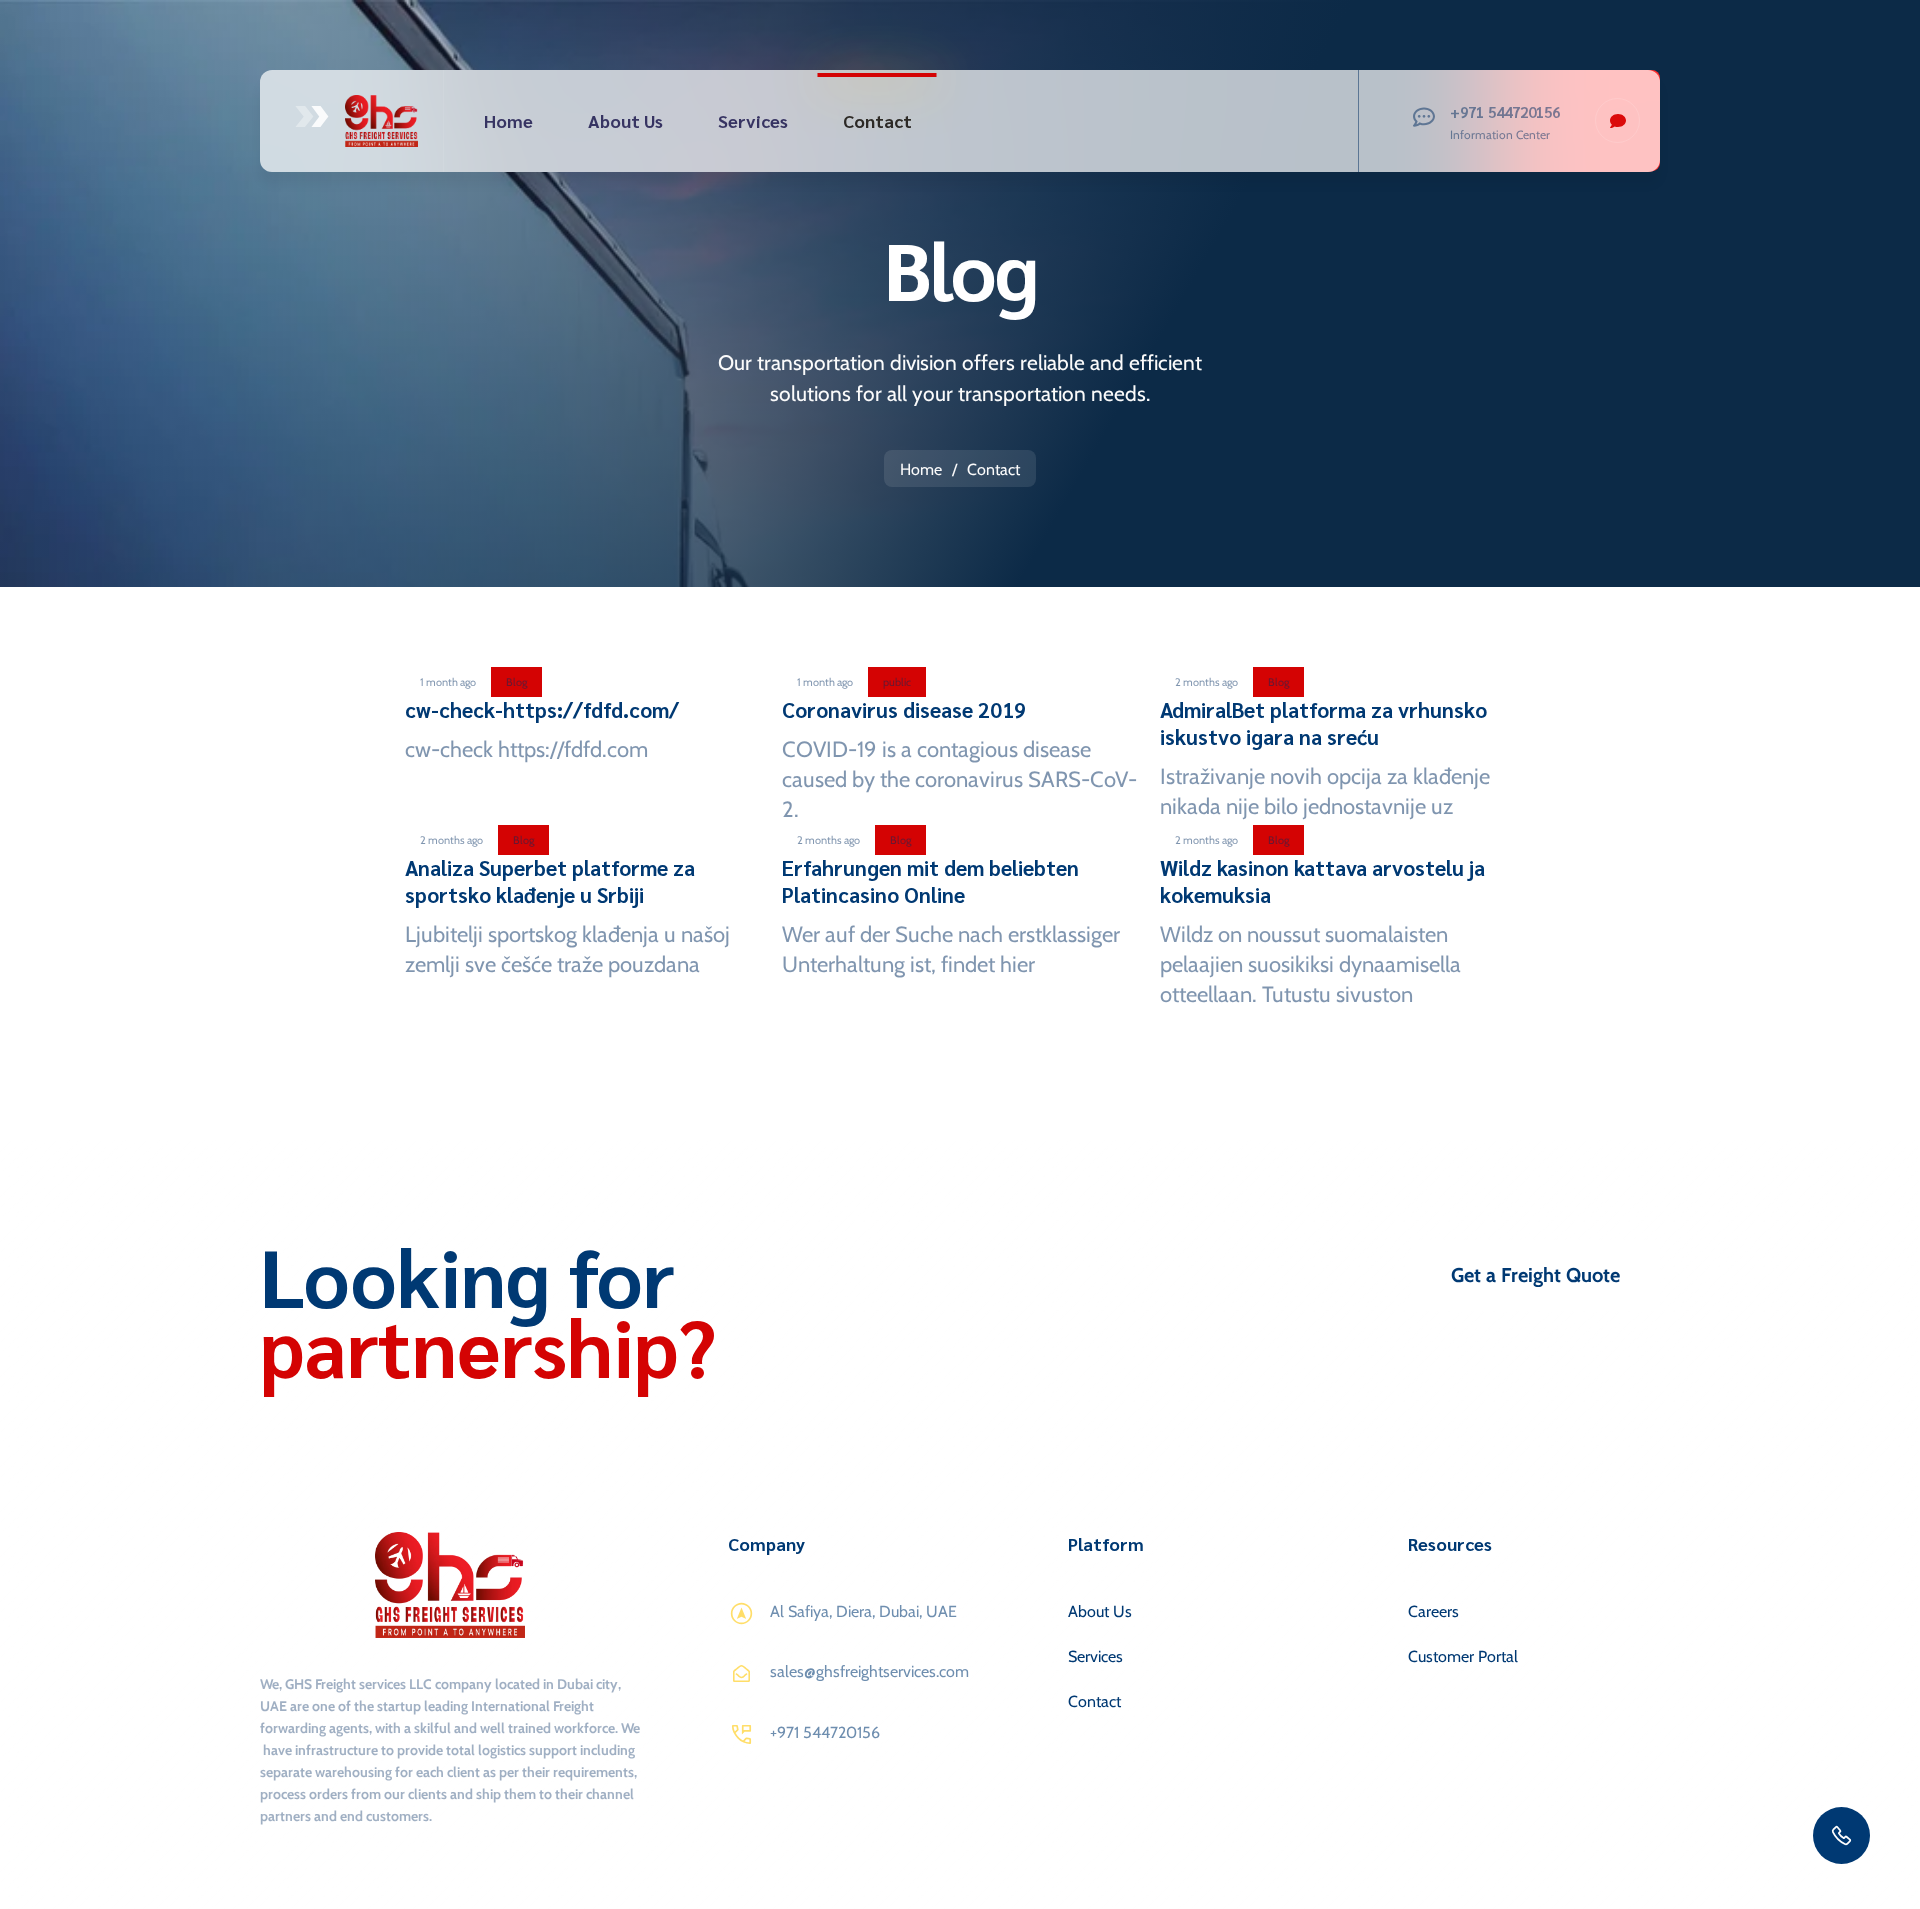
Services (753, 120)
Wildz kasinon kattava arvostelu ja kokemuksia (1322, 881)
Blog (516, 682)
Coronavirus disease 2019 (904, 709)
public (897, 682)
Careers (1433, 1611)
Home (508, 120)
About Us (625, 120)
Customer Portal (1463, 1656)
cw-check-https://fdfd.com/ (542, 709)
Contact (877, 120)
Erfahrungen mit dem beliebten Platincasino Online (930, 881)
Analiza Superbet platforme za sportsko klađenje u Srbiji (550, 881)
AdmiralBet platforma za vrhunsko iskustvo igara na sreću (1323, 723)
